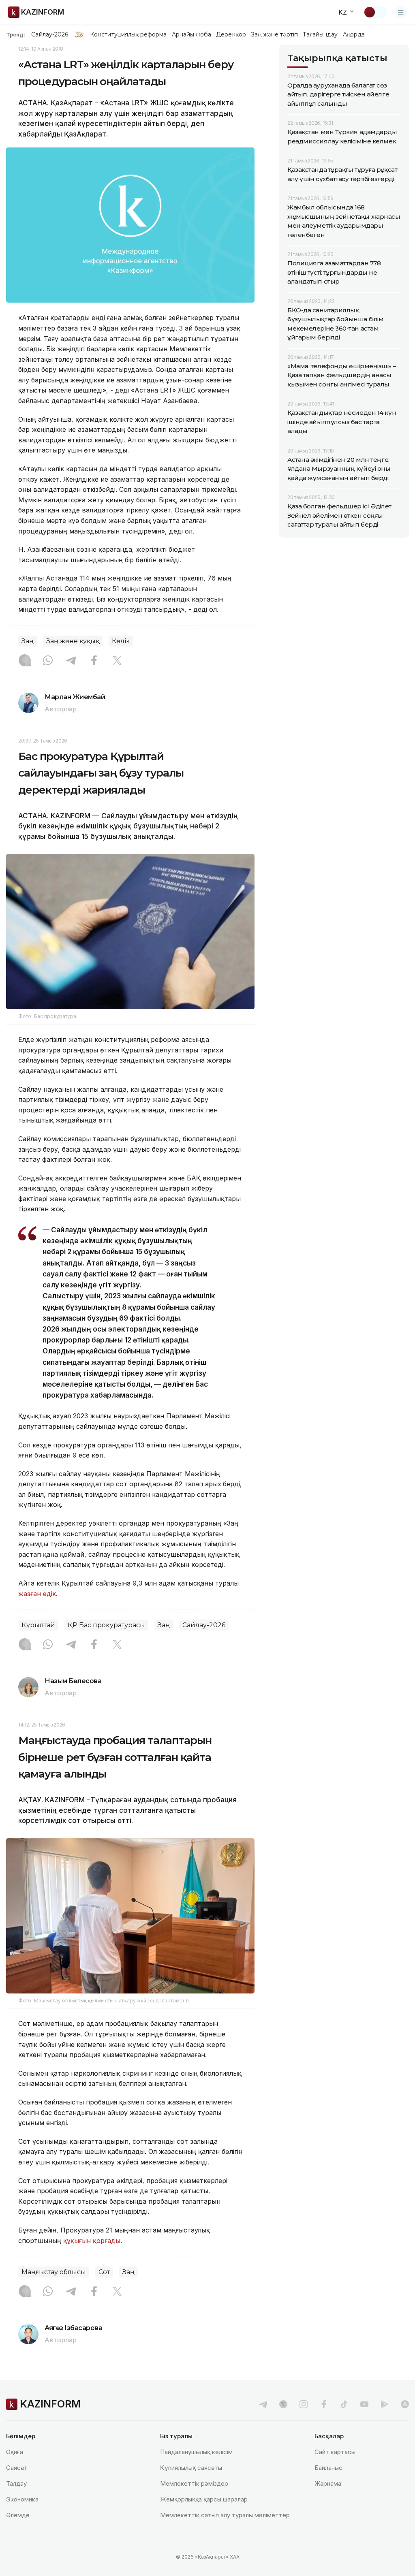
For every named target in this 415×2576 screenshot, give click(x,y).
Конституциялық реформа (128, 34)
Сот (104, 2272)
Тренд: (16, 34)
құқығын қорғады (92, 2241)
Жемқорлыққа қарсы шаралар (204, 2499)
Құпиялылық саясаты (191, 2468)
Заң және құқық (73, 641)
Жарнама (328, 2483)
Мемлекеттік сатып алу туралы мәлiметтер (225, 2515)
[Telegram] (71, 661)
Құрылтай (38, 1625)
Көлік (121, 641)
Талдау (16, 2483)
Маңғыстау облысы (54, 2272)
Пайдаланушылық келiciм (196, 2452)
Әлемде (18, 2515)
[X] (117, 661)
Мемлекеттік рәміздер (194, 2483)
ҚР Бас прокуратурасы (106, 1625)
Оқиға (15, 2452)
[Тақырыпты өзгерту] (375, 12)
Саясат (17, 2468)
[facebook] (324, 2404)
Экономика (22, 2499)
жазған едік (37, 1594)
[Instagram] (25, 661)
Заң (28, 641)
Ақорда (354, 34)
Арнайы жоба (192, 34)
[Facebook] (94, 661)
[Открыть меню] (401, 12)
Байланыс (328, 2468)
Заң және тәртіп (274, 34)
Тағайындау (320, 34)
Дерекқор (231, 34)
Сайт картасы (335, 2452)
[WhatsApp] (48, 661)
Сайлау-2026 (50, 34)
